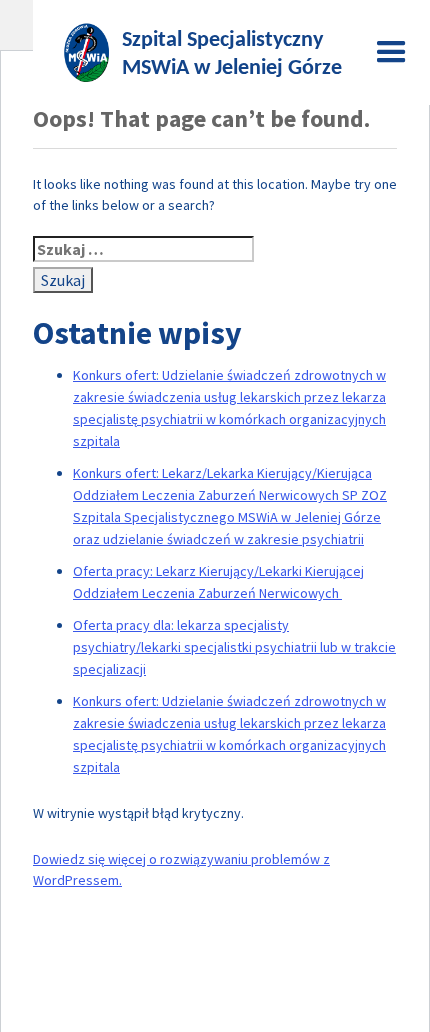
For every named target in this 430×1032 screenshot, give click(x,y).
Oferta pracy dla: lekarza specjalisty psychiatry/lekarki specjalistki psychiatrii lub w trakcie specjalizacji (234, 647)
